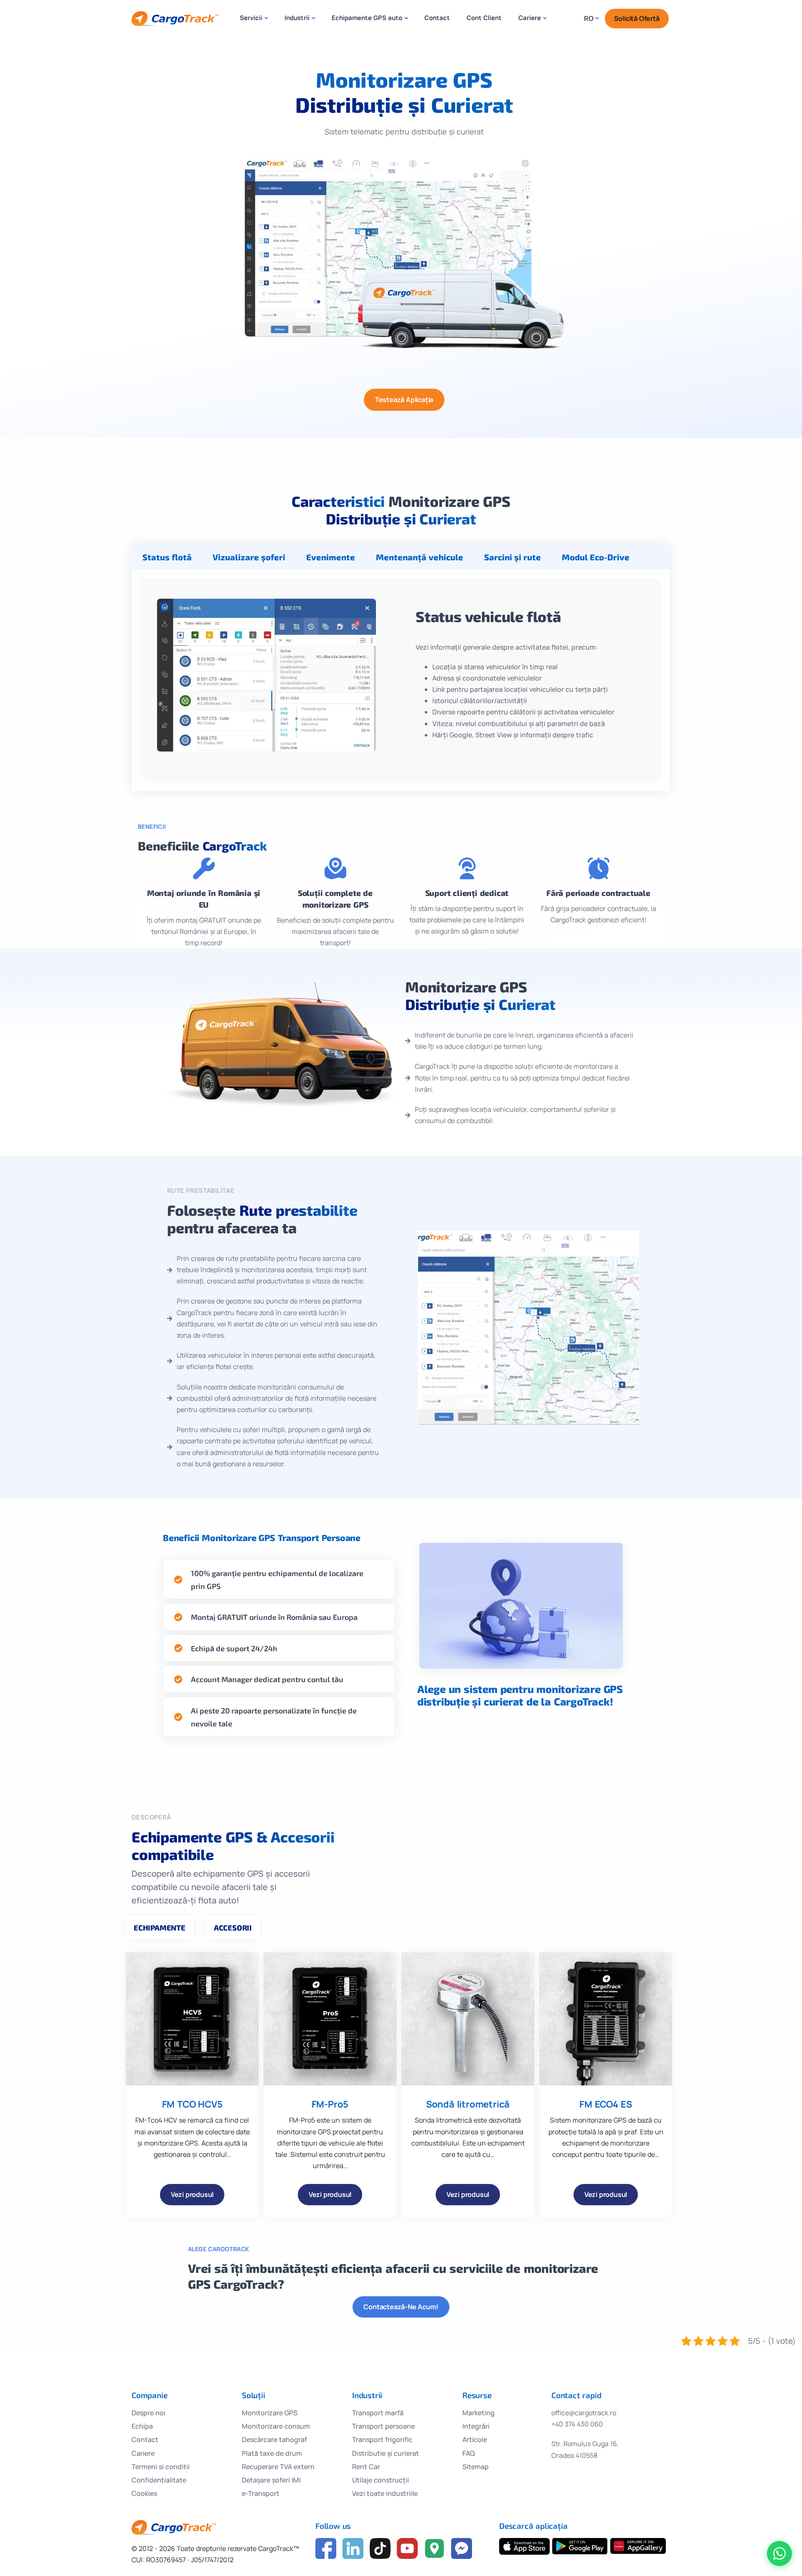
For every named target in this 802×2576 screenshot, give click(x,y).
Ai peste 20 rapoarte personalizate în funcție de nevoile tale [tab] (274, 1717)
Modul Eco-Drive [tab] (596, 557)
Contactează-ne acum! (401, 2307)
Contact (437, 18)
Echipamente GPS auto (367, 18)
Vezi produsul (192, 2194)
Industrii (297, 18)
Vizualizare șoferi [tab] (249, 557)
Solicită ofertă (637, 18)
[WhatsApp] (779, 2553)
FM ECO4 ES (605, 2104)
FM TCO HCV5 (192, 2104)
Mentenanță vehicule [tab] (420, 557)
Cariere (530, 18)
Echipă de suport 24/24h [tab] (234, 1648)
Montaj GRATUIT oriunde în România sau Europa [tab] (274, 1617)
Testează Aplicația (404, 400)
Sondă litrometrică (468, 2104)
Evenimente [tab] (331, 557)
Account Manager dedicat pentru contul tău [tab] (267, 1679)
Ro (589, 18)
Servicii (251, 18)
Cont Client (484, 18)
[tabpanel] (401, 680)
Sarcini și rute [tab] (513, 557)
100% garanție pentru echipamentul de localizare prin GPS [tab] (277, 1580)
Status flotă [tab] (167, 557)
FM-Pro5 (330, 2104)
